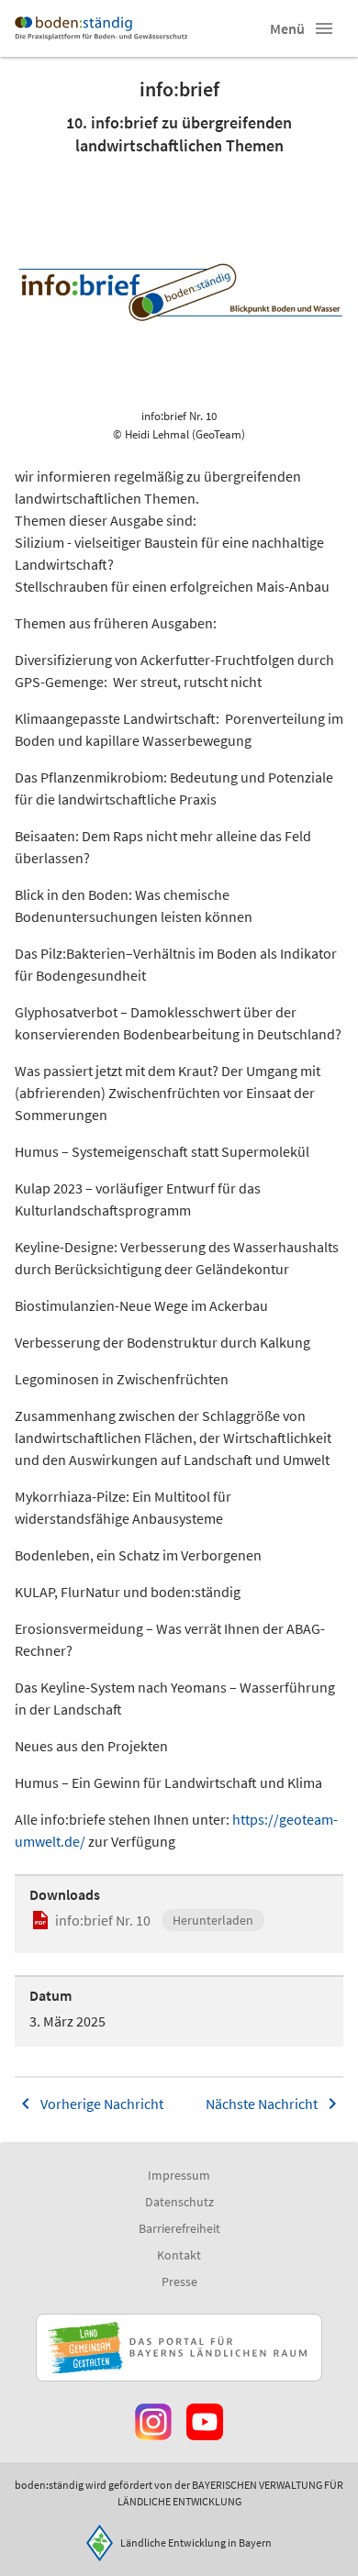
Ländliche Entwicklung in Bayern (196, 2543)
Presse (179, 2282)
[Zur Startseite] (101, 28)
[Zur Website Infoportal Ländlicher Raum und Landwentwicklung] (179, 2348)
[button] (324, 28)
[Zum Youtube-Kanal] (205, 2422)
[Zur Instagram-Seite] (153, 2422)
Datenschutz (179, 2202)
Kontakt (179, 2255)
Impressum (179, 2175)
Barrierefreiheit (179, 2228)
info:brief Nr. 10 (103, 1920)
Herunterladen (213, 1920)
